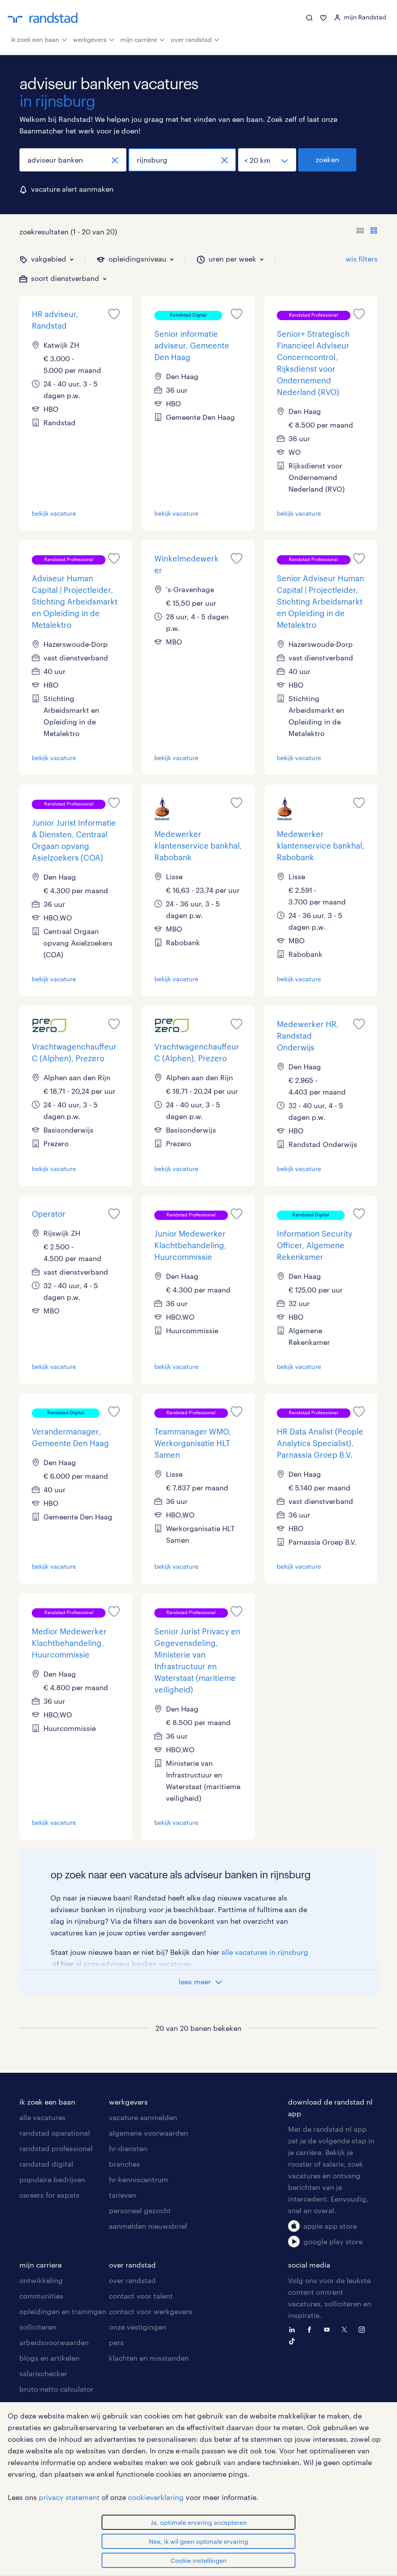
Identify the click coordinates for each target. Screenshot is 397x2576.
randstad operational (55, 2133)
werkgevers (90, 39)
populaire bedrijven (52, 2179)
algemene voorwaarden (148, 2133)
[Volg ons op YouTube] (329, 2329)
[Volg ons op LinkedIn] (294, 2329)
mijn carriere (41, 2265)
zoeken (327, 159)
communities (41, 2296)
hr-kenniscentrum (139, 2179)
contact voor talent (141, 2296)
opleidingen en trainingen (63, 2311)
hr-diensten (128, 2148)
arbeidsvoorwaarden (54, 2342)
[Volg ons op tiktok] (294, 2340)
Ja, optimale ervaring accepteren (199, 2522)
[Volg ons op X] (346, 2329)
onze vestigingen (138, 2327)
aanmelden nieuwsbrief (148, 2226)
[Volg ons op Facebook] (311, 2329)
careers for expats (49, 2195)
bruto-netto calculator (56, 2389)
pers (116, 2342)
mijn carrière (139, 39)
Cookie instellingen (199, 2560)
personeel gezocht (140, 2210)
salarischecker (43, 2373)
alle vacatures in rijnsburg (265, 1952)
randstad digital (46, 2164)
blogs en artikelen (49, 2358)
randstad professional (56, 2148)
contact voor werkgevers (151, 2311)
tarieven (123, 2195)
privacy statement (69, 2497)
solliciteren (38, 2327)
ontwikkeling (41, 2280)
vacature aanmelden (143, 2117)
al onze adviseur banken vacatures (133, 1964)
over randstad (191, 39)
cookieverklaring (156, 2497)
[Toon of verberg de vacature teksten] (367, 232)
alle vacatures (42, 2117)
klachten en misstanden (149, 2358)
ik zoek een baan (35, 39)
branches (124, 2164)
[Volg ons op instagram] (364, 2329)
